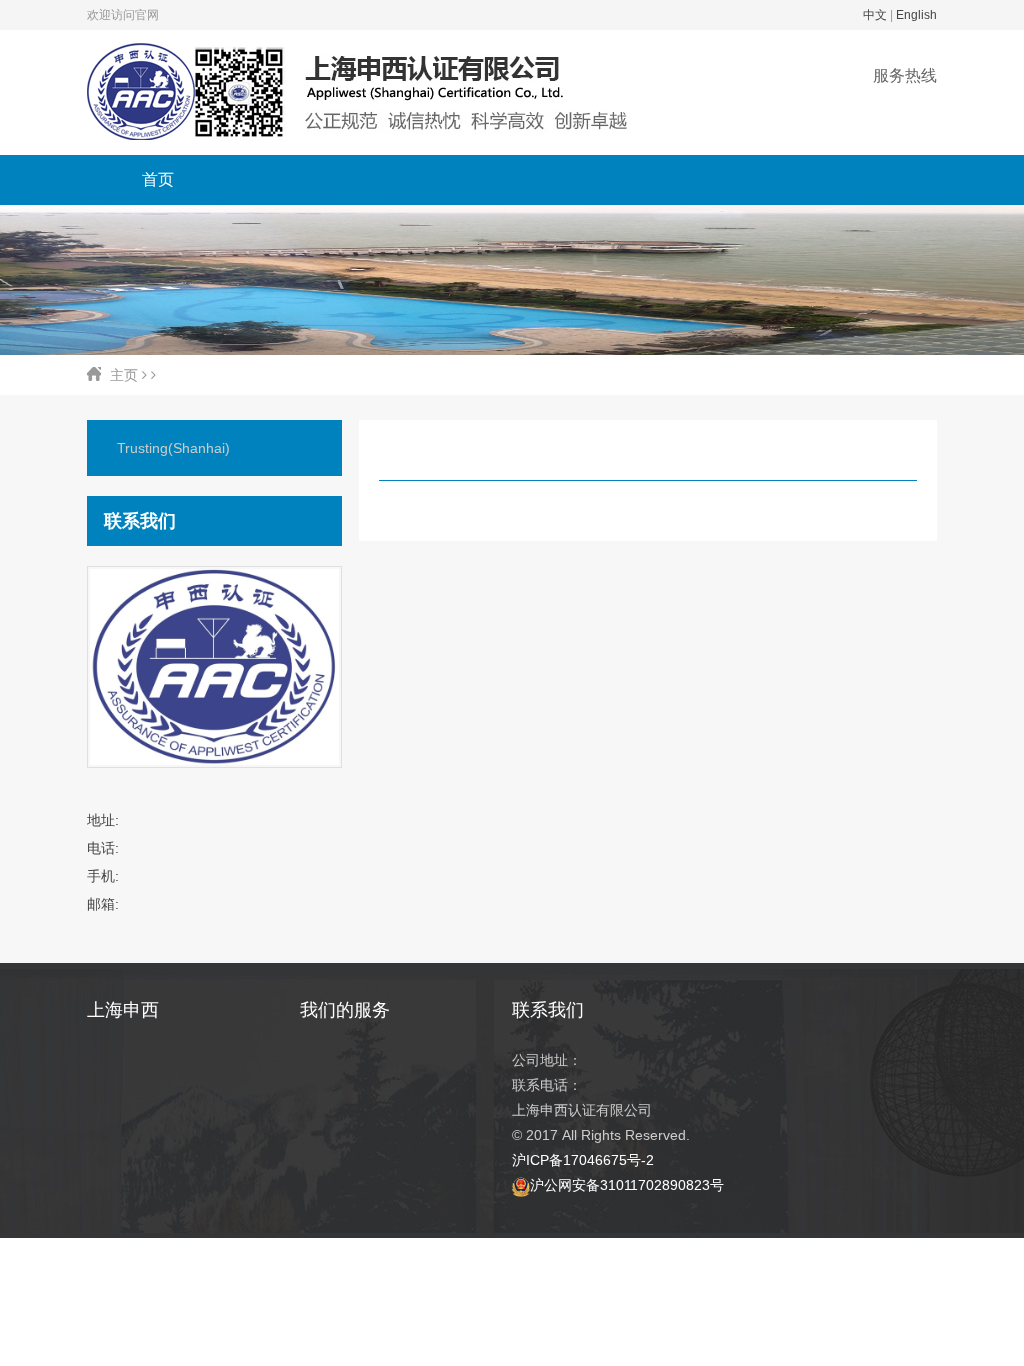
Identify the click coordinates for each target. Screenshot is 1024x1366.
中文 (875, 15)
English (916, 15)
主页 (124, 375)
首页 (158, 179)
